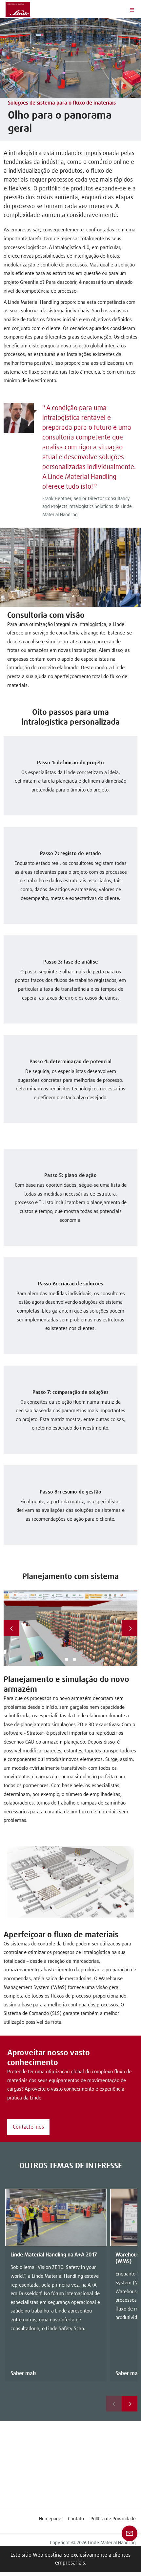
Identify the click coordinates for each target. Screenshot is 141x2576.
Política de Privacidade (113, 2519)
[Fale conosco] (130, 2533)
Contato (76, 2519)
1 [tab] (67, 1659)
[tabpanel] (71, 1628)
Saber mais (23, 2373)
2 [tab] (74, 1659)
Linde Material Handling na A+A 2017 (54, 2255)
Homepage (50, 2519)
